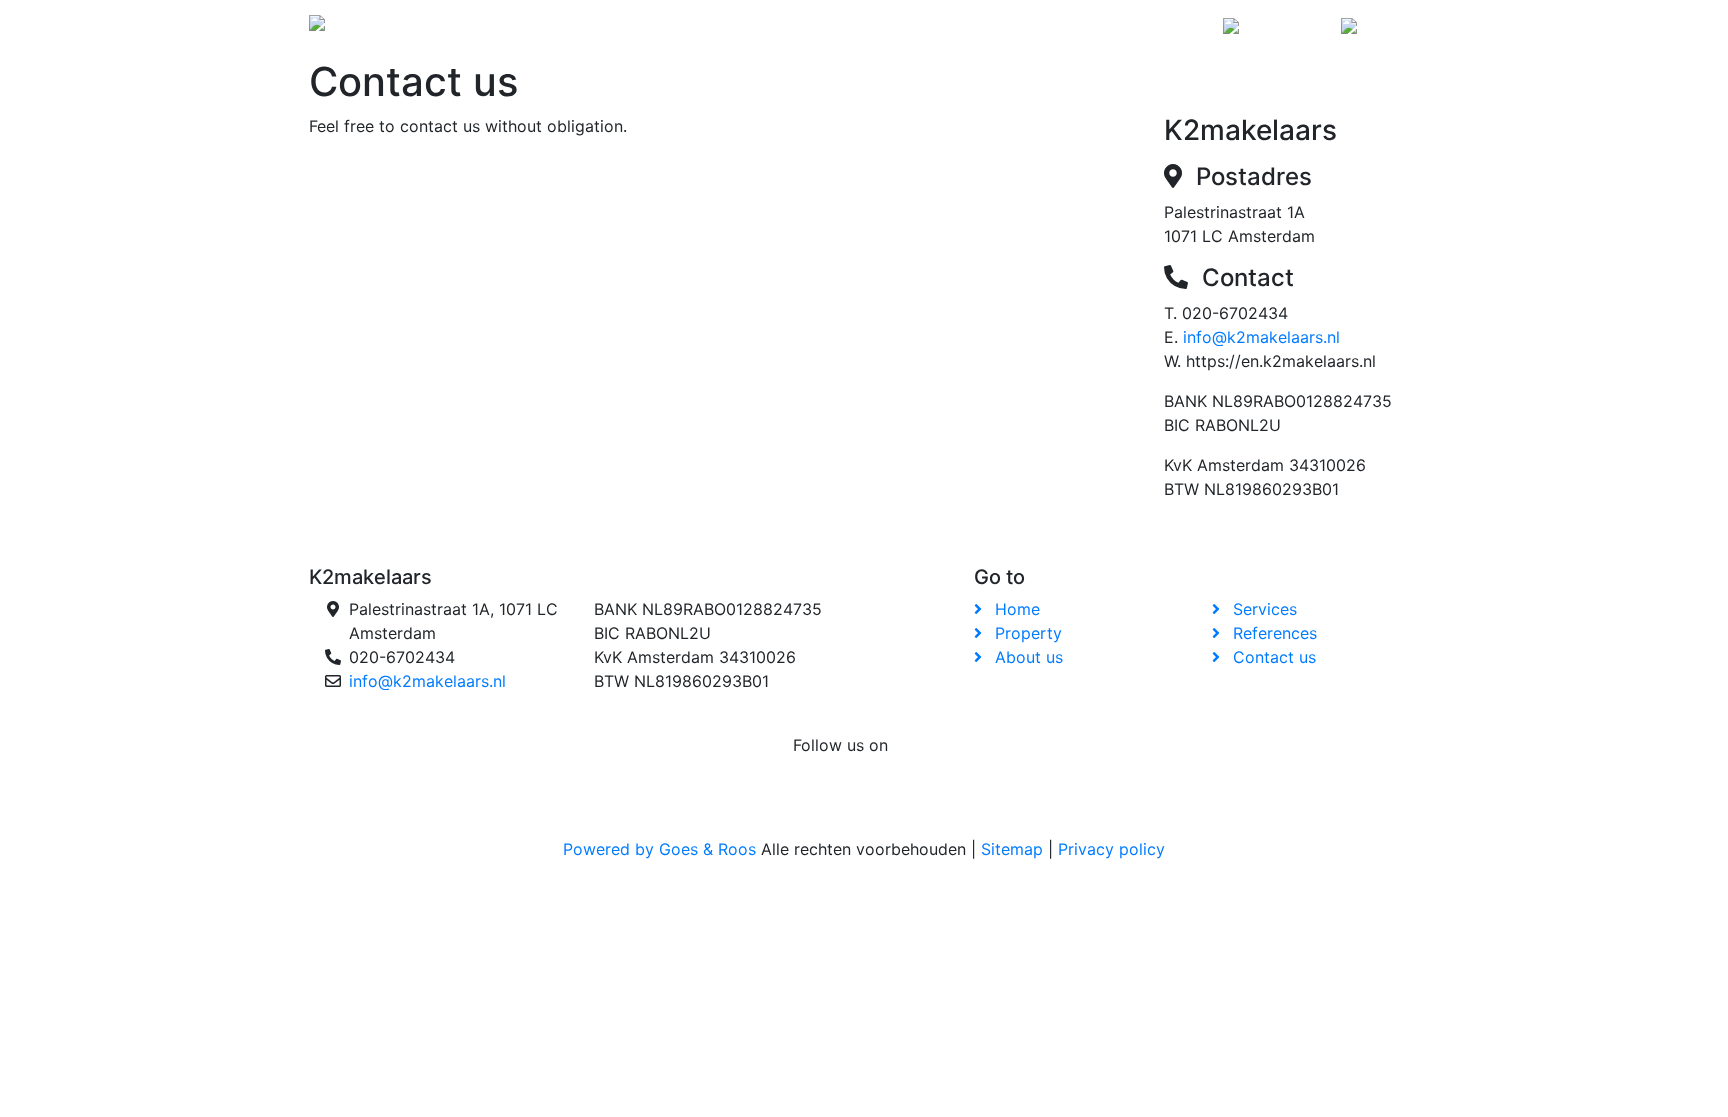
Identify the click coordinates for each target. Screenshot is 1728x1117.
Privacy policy (1111, 849)
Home (654, 28)
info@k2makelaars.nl (1261, 337)
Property (735, 28)
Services (929, 28)
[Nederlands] (1274, 29)
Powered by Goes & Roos (659, 849)
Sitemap (1012, 849)
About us (834, 28)
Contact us (1155, 28)
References (1035, 28)
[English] (1376, 29)
